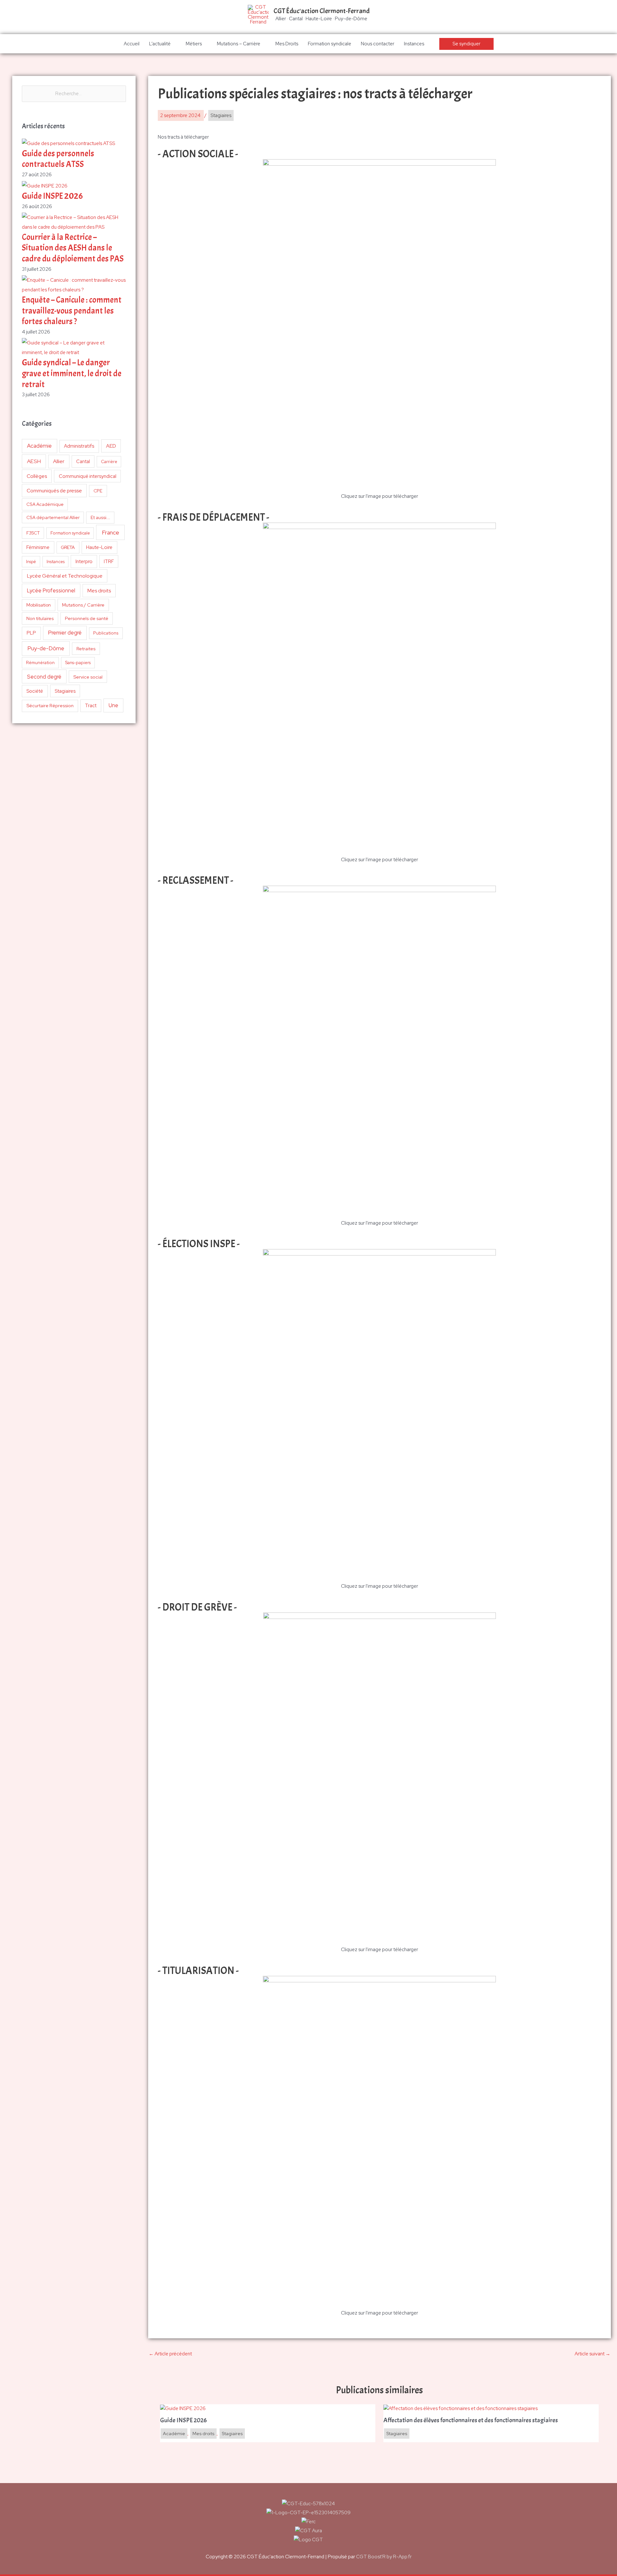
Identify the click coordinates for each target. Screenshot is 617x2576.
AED (111, 446)
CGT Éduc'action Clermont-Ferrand (322, 11)
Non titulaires (40, 618)
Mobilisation (39, 605)
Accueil (132, 44)
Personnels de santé (87, 618)
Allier (59, 461)
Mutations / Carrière (83, 605)
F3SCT (33, 533)
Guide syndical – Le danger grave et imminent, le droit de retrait (72, 374)
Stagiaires (65, 691)
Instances (414, 44)
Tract (91, 706)
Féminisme (38, 547)
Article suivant (592, 2354)
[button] (466, 44)
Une (113, 705)
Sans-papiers (78, 662)
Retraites (86, 649)
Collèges (37, 476)
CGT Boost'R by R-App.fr (384, 2557)
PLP (31, 633)
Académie (39, 446)
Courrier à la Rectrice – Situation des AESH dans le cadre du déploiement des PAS (73, 248)
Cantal (83, 461)
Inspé (31, 562)
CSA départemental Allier (53, 517)
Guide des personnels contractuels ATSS (58, 159)
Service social (88, 677)
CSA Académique (45, 504)
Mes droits (99, 591)
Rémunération (40, 663)
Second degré (44, 677)
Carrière (109, 462)
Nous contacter (378, 44)
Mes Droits (287, 44)
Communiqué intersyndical (88, 476)
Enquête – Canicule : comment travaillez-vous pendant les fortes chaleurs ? (72, 311)
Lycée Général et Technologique (65, 576)
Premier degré (65, 633)
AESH (34, 461)
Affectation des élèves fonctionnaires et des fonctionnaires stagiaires (471, 2420)
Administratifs (79, 446)
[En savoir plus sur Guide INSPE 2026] (183, 2408)
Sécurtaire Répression (50, 706)
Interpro (84, 562)
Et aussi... (100, 517)
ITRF (109, 561)
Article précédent (170, 2354)
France (111, 532)
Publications (106, 633)
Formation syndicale (330, 44)
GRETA (68, 547)
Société (35, 691)
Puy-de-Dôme (46, 648)
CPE (98, 491)
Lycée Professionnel (51, 590)
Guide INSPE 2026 (52, 196)
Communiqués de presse (54, 491)
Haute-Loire (99, 547)
